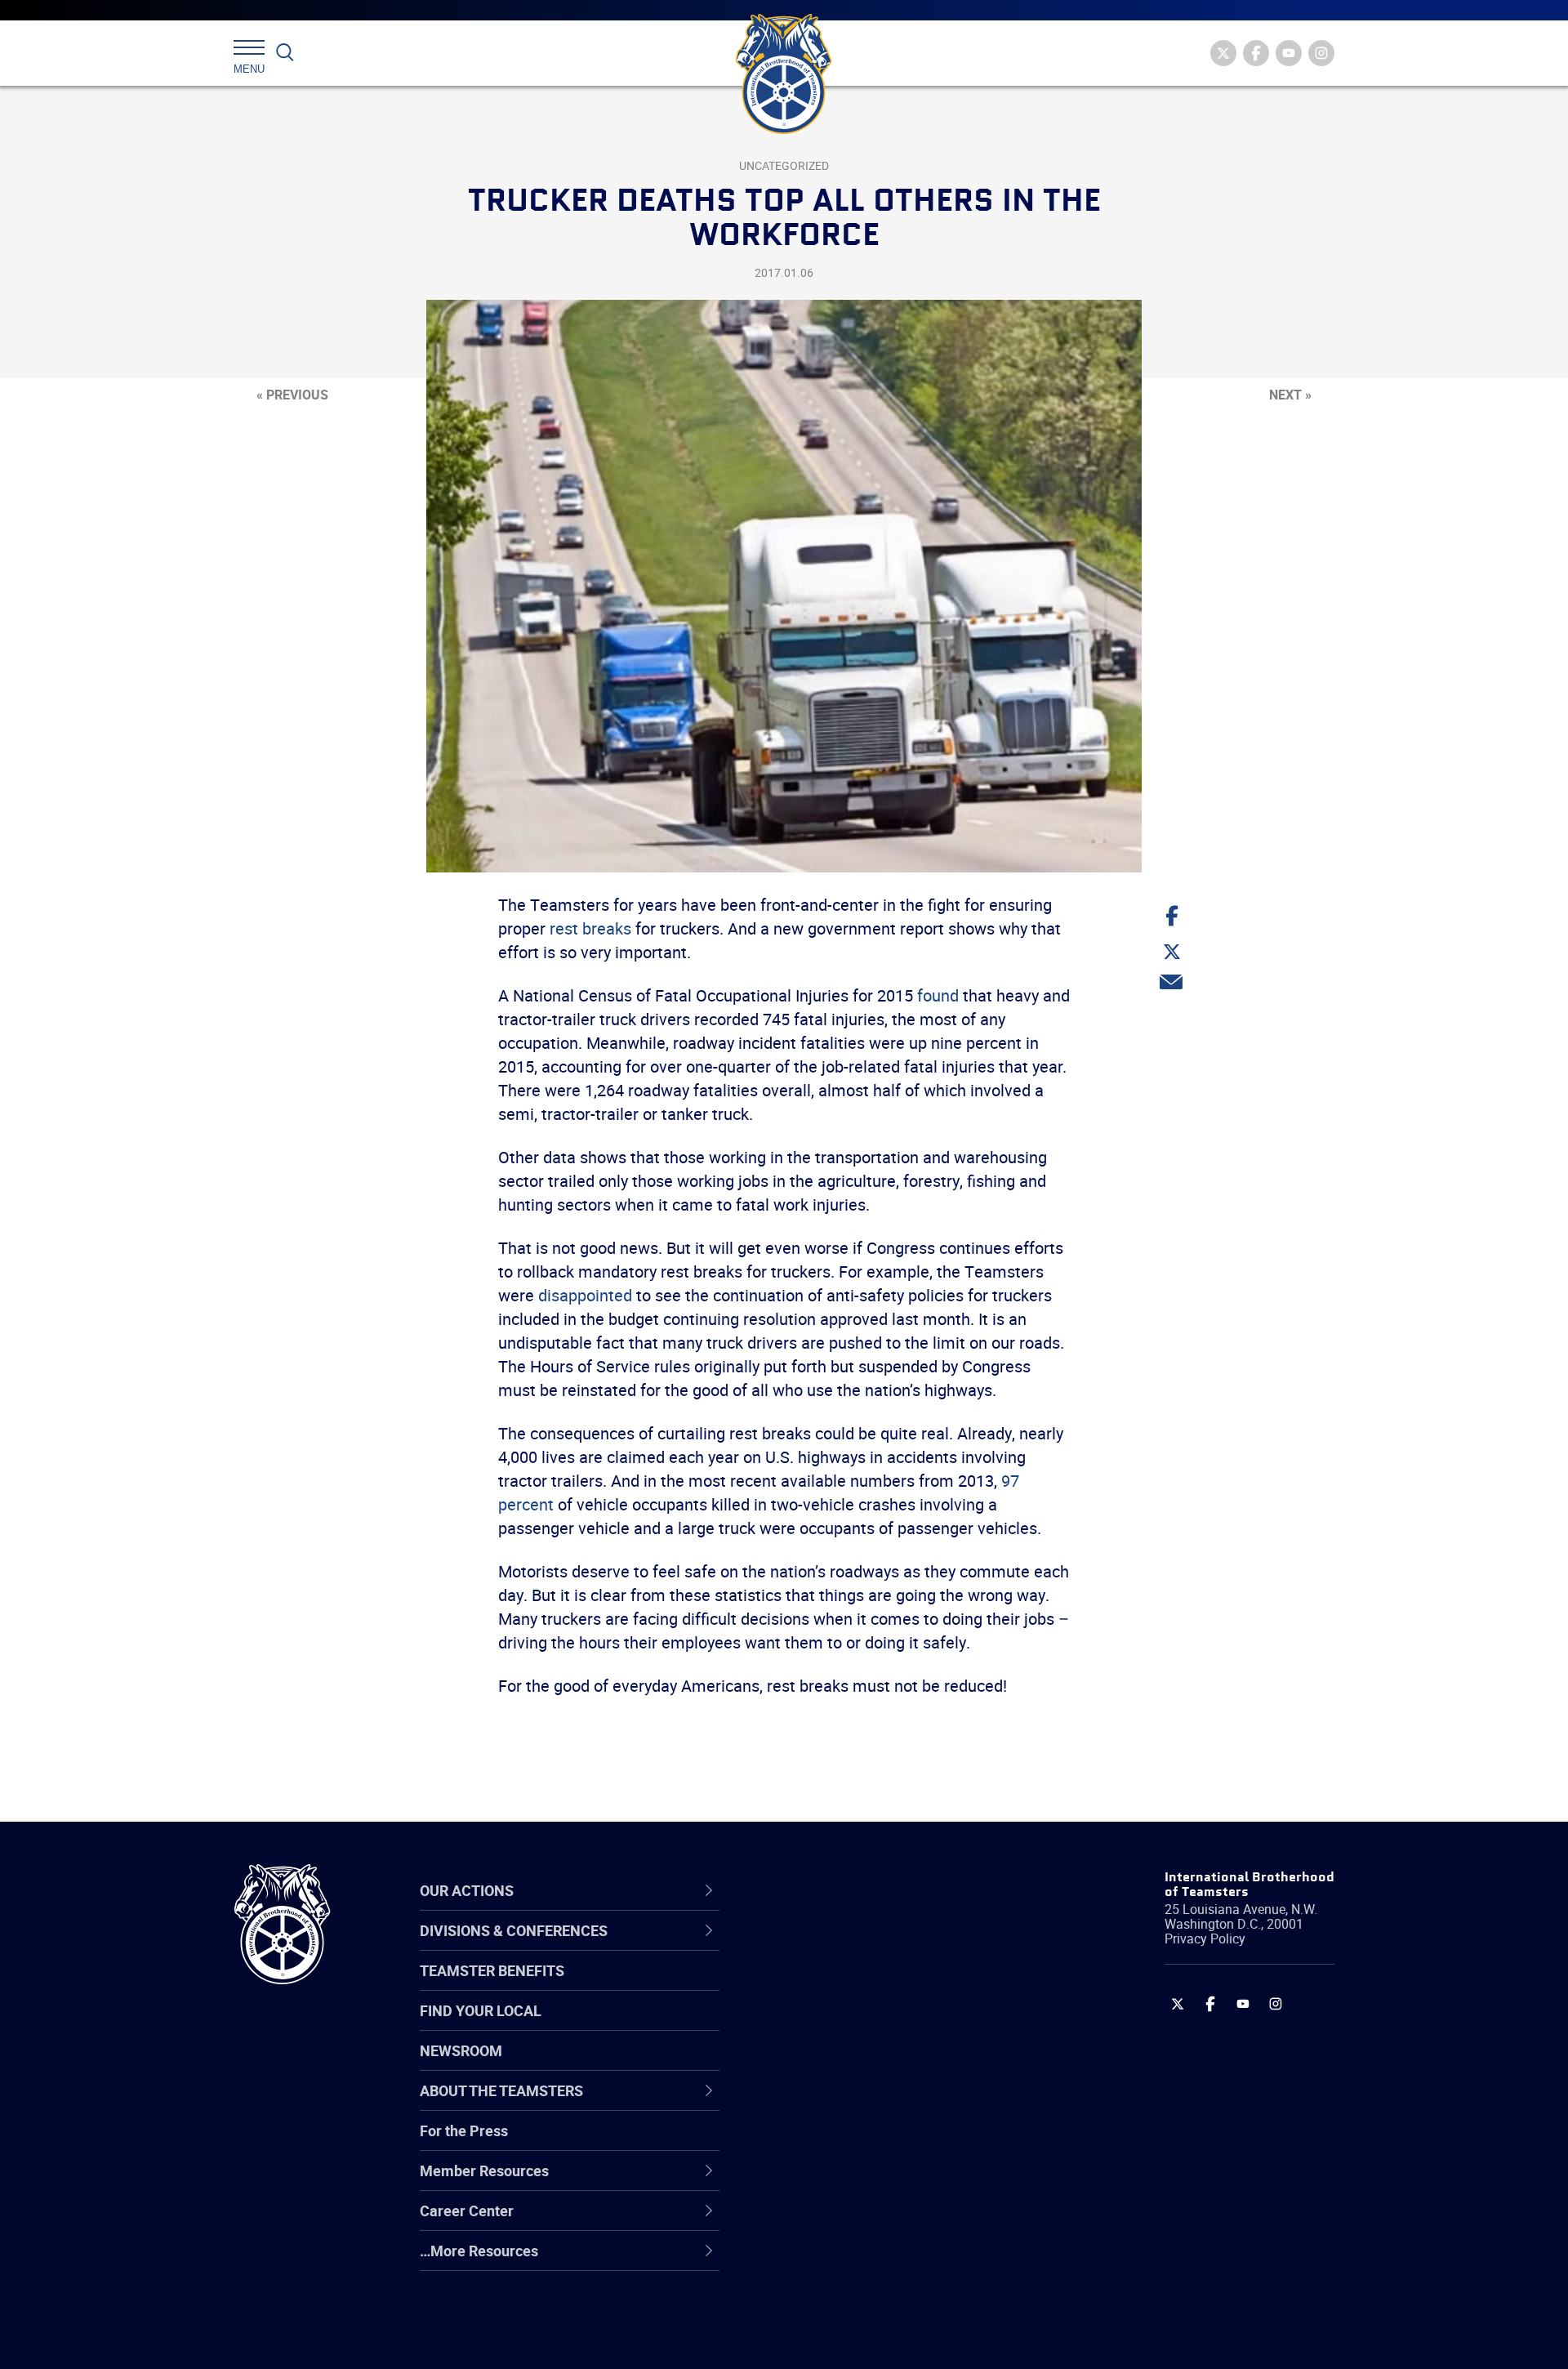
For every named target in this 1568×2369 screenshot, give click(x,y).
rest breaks (590, 928)
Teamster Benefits (492, 1970)
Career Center (833, 1891)
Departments (820, 2065)
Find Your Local (481, 2010)
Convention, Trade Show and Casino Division (894, 2143)
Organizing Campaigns (850, 1947)
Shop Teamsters (831, 2026)
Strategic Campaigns (845, 1987)
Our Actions (824, 1891)
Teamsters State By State (860, 1947)
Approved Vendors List (850, 2104)
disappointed (585, 1295)
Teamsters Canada (839, 2065)
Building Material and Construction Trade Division (888, 2065)
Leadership (813, 1987)
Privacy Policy (1205, 1938)
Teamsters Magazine (846, 1987)
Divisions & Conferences (871, 1891)
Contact (802, 1947)
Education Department (850, 1987)
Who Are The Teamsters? (860, 1947)
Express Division (829, 2183)
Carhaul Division (829, 2104)
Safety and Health (835, 2026)
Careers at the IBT (835, 1987)
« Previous (292, 395)
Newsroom (461, 2050)
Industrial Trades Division (858, 2340)
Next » (1290, 395)
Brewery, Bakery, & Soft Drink (871, 2026)
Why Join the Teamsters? (860, 1947)
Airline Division (824, 1947)
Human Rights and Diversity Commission (866, 2300)
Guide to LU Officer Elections (869, 2144)
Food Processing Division (857, 2222)
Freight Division (826, 2261)
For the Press (464, 2130)
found (938, 995)
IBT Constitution (829, 2104)
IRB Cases (810, 2144)
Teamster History (833, 2026)
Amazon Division (831, 1987)
